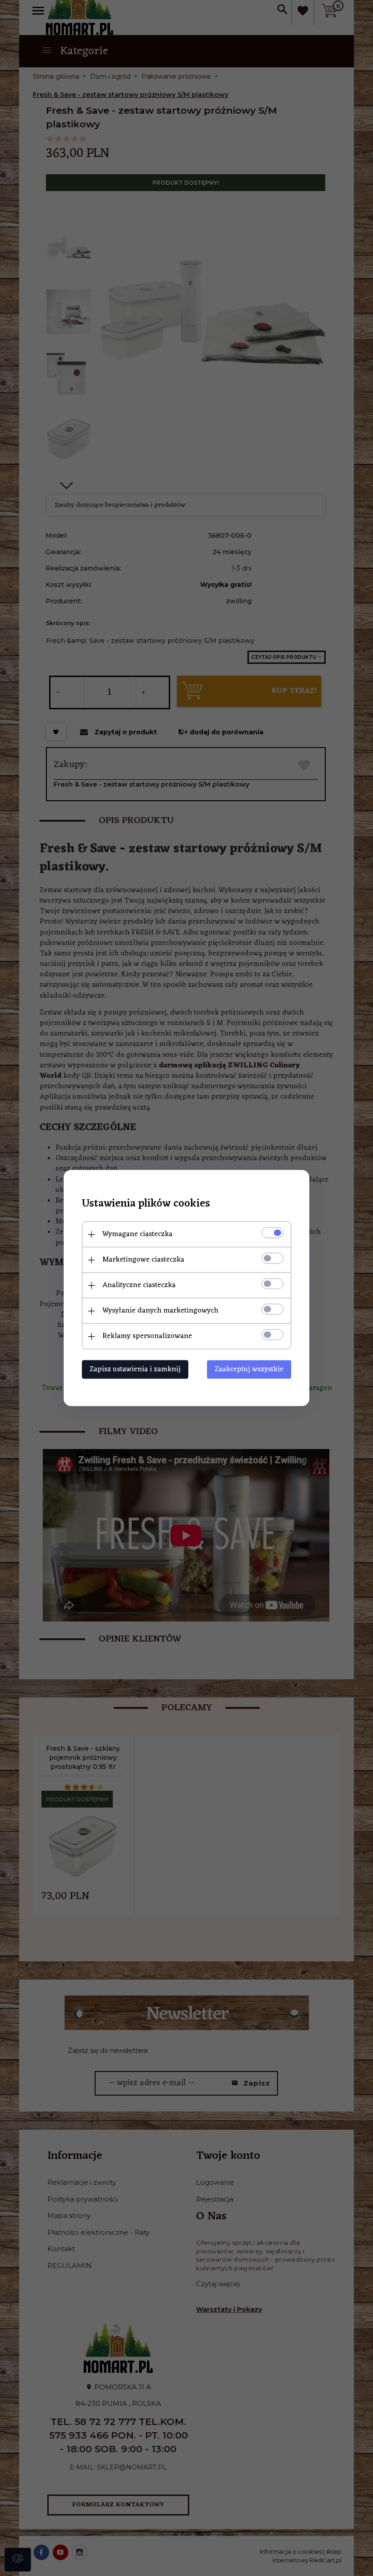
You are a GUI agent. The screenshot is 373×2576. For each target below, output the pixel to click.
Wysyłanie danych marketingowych (160, 1311)
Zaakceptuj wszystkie (249, 1369)
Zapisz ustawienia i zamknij (135, 1369)
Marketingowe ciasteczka (143, 1260)
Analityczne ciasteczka (139, 1285)
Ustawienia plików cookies (146, 1204)
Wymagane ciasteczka (137, 1234)
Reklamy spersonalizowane (147, 1336)
